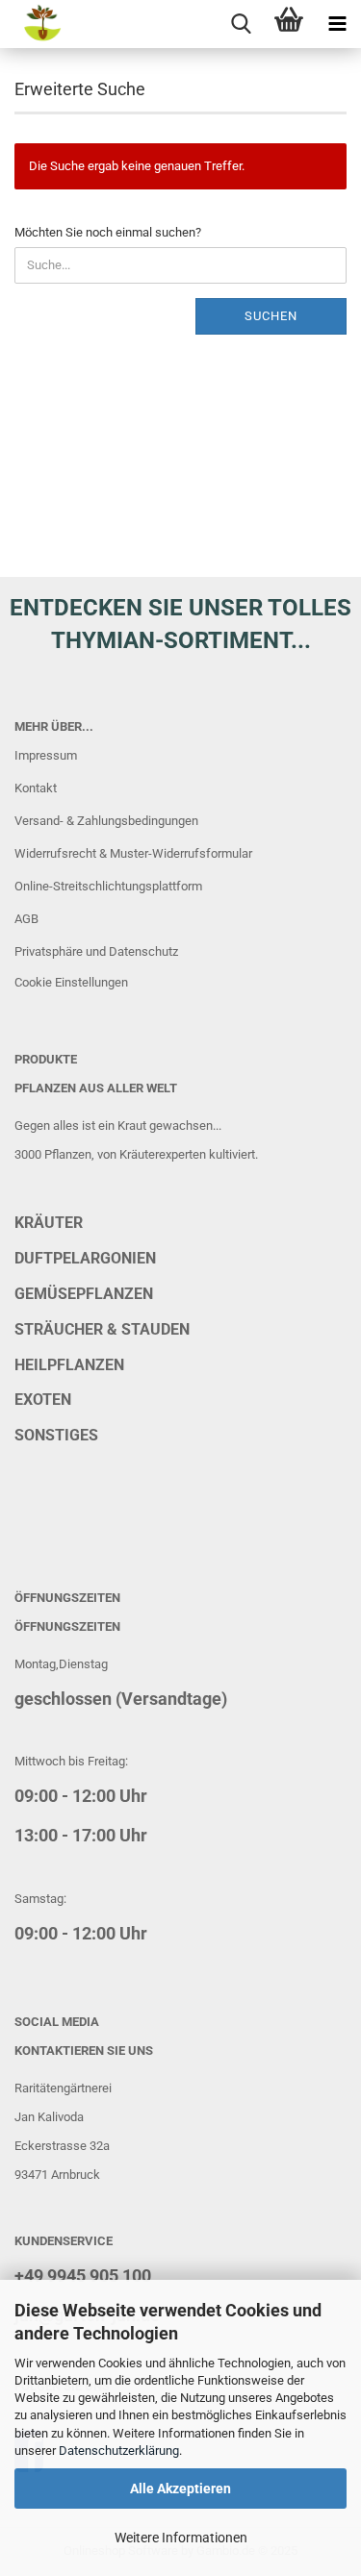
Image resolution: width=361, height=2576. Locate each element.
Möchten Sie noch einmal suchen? (108, 232)
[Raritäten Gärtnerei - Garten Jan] (31, 24)
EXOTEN (43, 1400)
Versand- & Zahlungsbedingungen (106, 821)
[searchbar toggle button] (241, 24)
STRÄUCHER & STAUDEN (102, 1329)
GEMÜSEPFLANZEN (84, 1294)
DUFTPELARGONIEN (85, 1258)
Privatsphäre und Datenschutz (96, 951)
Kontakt (36, 788)
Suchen (271, 316)
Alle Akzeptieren (180, 2488)
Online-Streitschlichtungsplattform (108, 886)
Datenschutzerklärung (119, 2451)
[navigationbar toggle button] (337, 24)
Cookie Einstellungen (71, 982)
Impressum (46, 755)
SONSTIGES (56, 1435)
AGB (26, 919)
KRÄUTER (49, 1223)
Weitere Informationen (181, 2538)
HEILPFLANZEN (69, 1365)
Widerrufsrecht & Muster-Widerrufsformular (133, 853)
